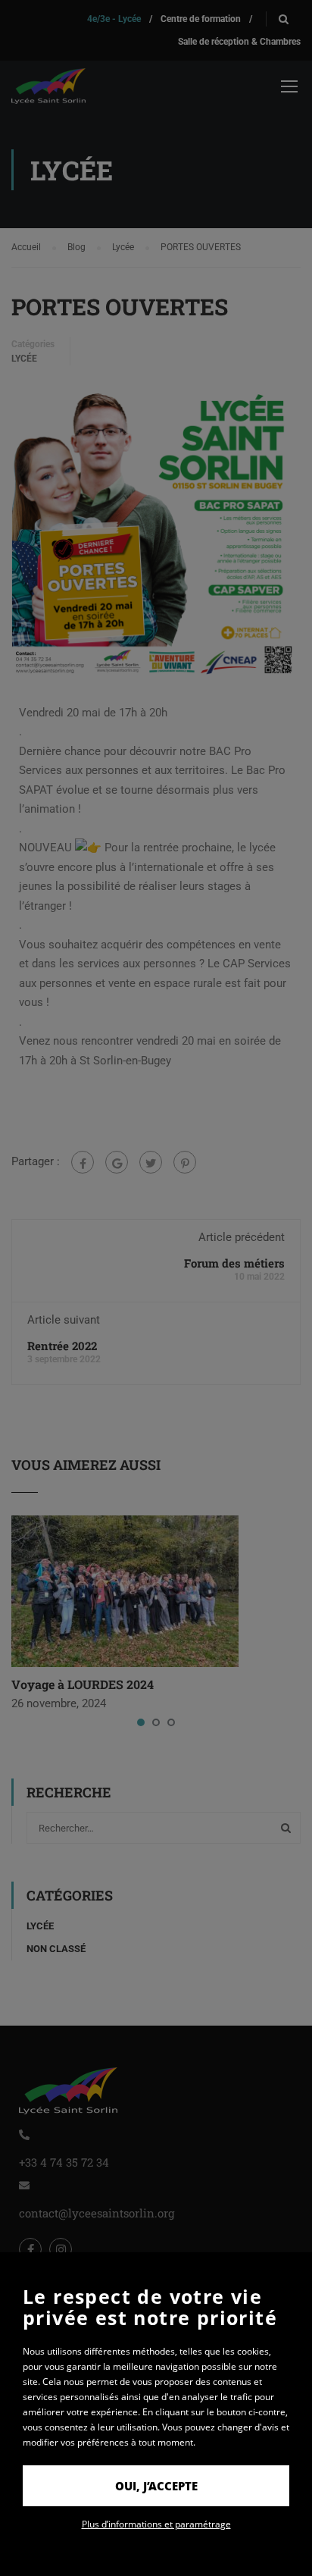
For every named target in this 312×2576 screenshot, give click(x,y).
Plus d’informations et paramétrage (156, 2524)
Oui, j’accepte (156, 2486)
